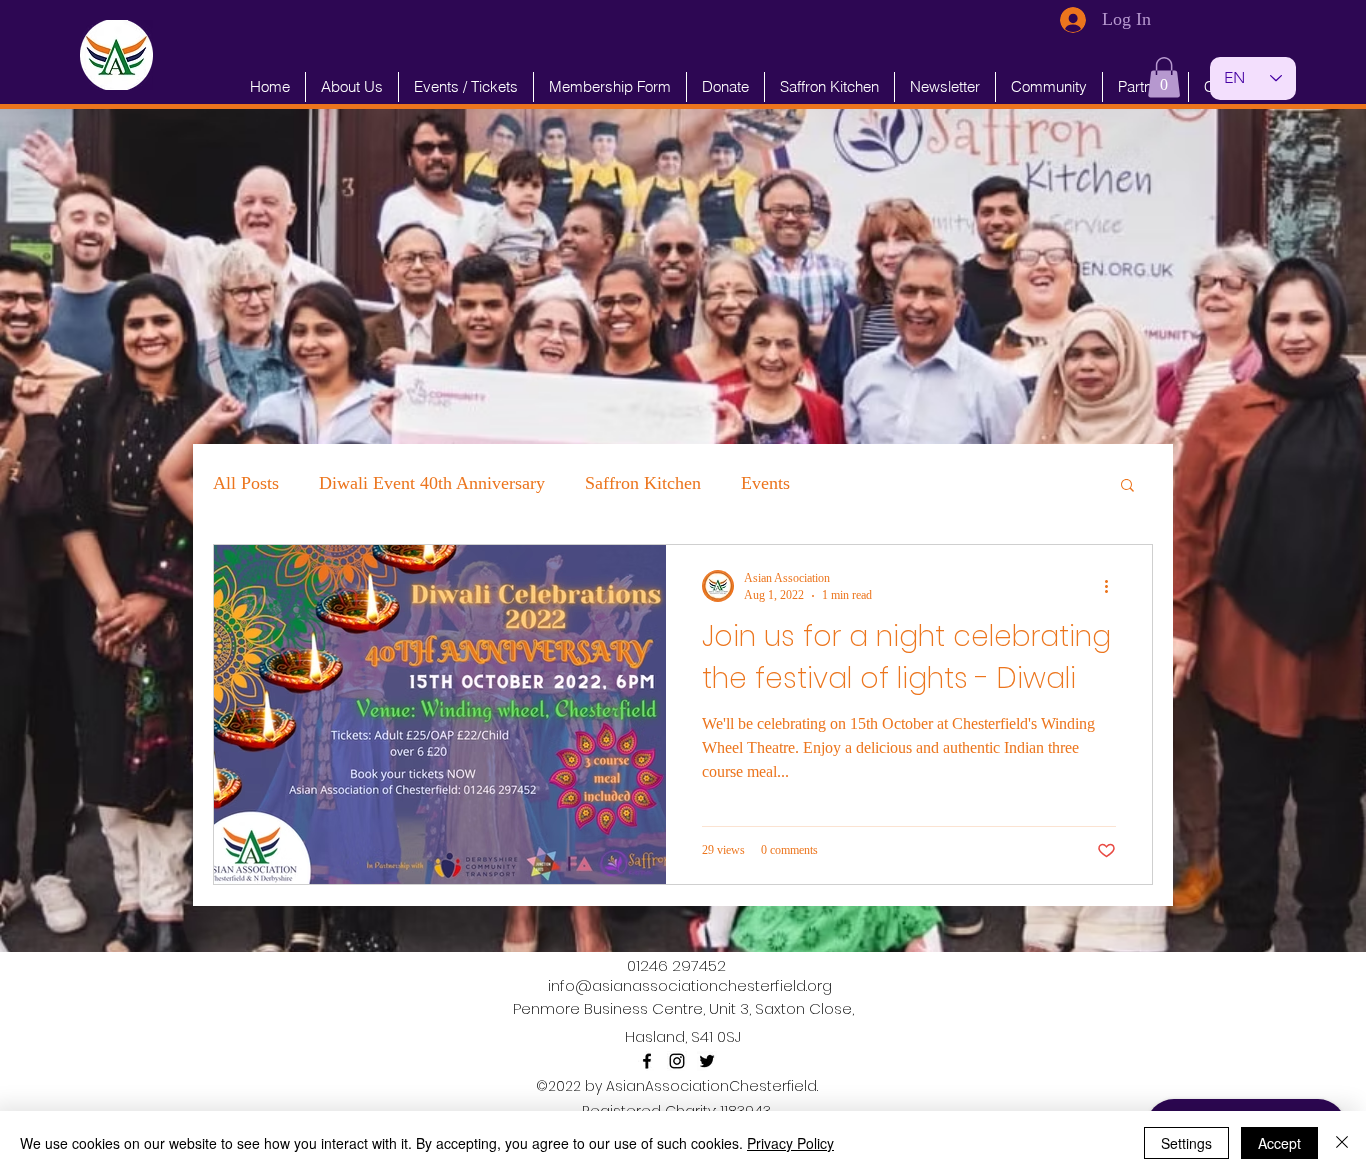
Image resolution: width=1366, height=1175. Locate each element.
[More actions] (1113, 586)
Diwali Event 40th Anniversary (432, 483)
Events (765, 483)
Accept (1279, 1143)
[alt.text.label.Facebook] (647, 1061)
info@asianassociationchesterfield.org (690, 985)
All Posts (246, 483)
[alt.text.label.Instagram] (677, 1061)
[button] (1164, 77)
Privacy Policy (790, 1143)
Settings (1186, 1143)
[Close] (1342, 1143)
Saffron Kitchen (643, 483)
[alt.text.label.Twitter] (707, 1061)
